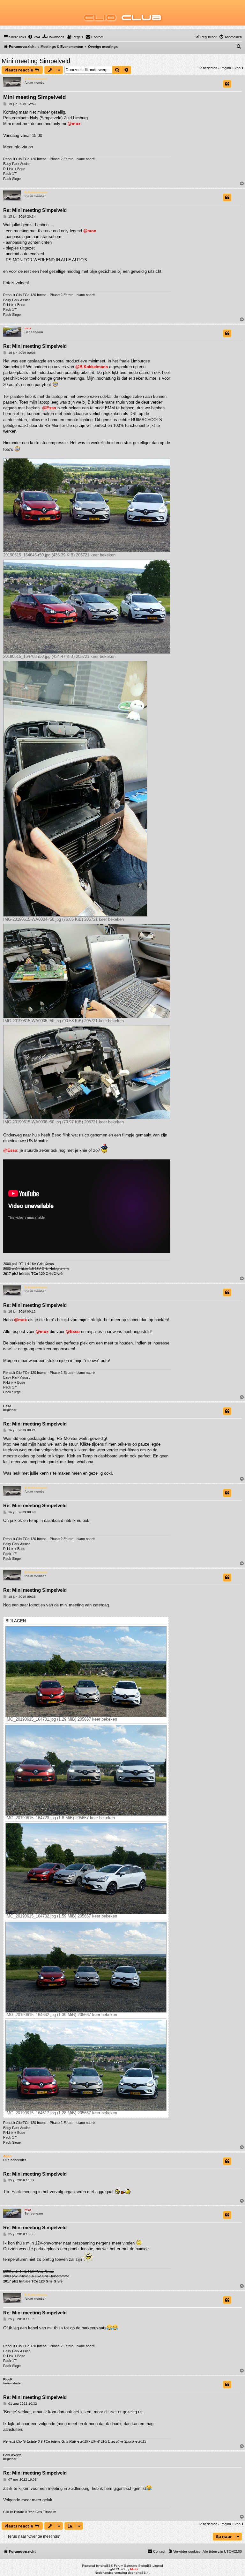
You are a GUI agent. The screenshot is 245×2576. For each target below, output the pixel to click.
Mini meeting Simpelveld (36, 61)
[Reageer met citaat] (227, 84)
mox (28, 328)
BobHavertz (12, 2455)
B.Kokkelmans (36, 79)
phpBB (106, 2566)
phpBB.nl (142, 2573)
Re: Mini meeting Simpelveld (35, 210)
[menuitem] (34, 37)
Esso (7, 1406)
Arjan (7, 2156)
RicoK (8, 2379)
